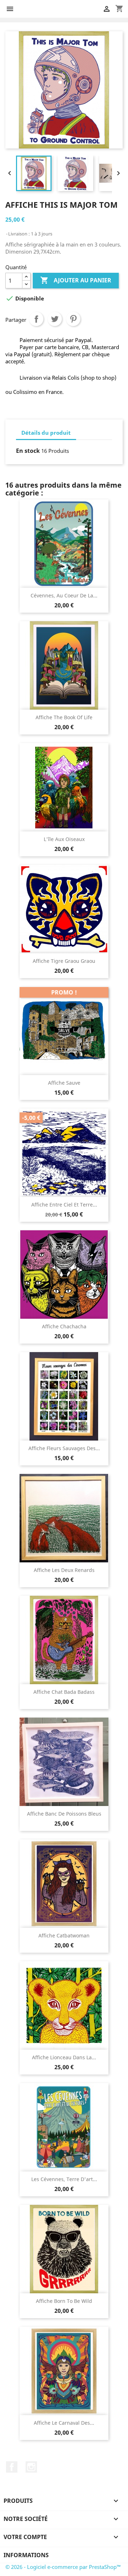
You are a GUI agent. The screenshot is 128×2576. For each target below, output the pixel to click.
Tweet (55, 319)
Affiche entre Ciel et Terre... (64, 1205)
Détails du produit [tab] (46, 433)
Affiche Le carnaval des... (64, 2423)
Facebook (12, 2467)
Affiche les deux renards (64, 1570)
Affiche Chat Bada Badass (64, 1692)
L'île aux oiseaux (64, 839)
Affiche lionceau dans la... (64, 2057)
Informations (26, 2555)
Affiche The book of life (64, 717)
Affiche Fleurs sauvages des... (64, 1448)
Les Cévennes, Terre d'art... (64, 2179)
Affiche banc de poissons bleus (64, 1814)
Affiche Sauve (64, 1083)
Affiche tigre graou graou (64, 961)
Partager (36, 319)
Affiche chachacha (64, 1326)
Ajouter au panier (76, 280)
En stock (28, 451)
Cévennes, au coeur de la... (64, 595)
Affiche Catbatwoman (64, 1935)
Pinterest (73, 319)
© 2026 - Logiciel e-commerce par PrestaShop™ (63, 2567)
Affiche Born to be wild (64, 2301)
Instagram (31, 2467)
